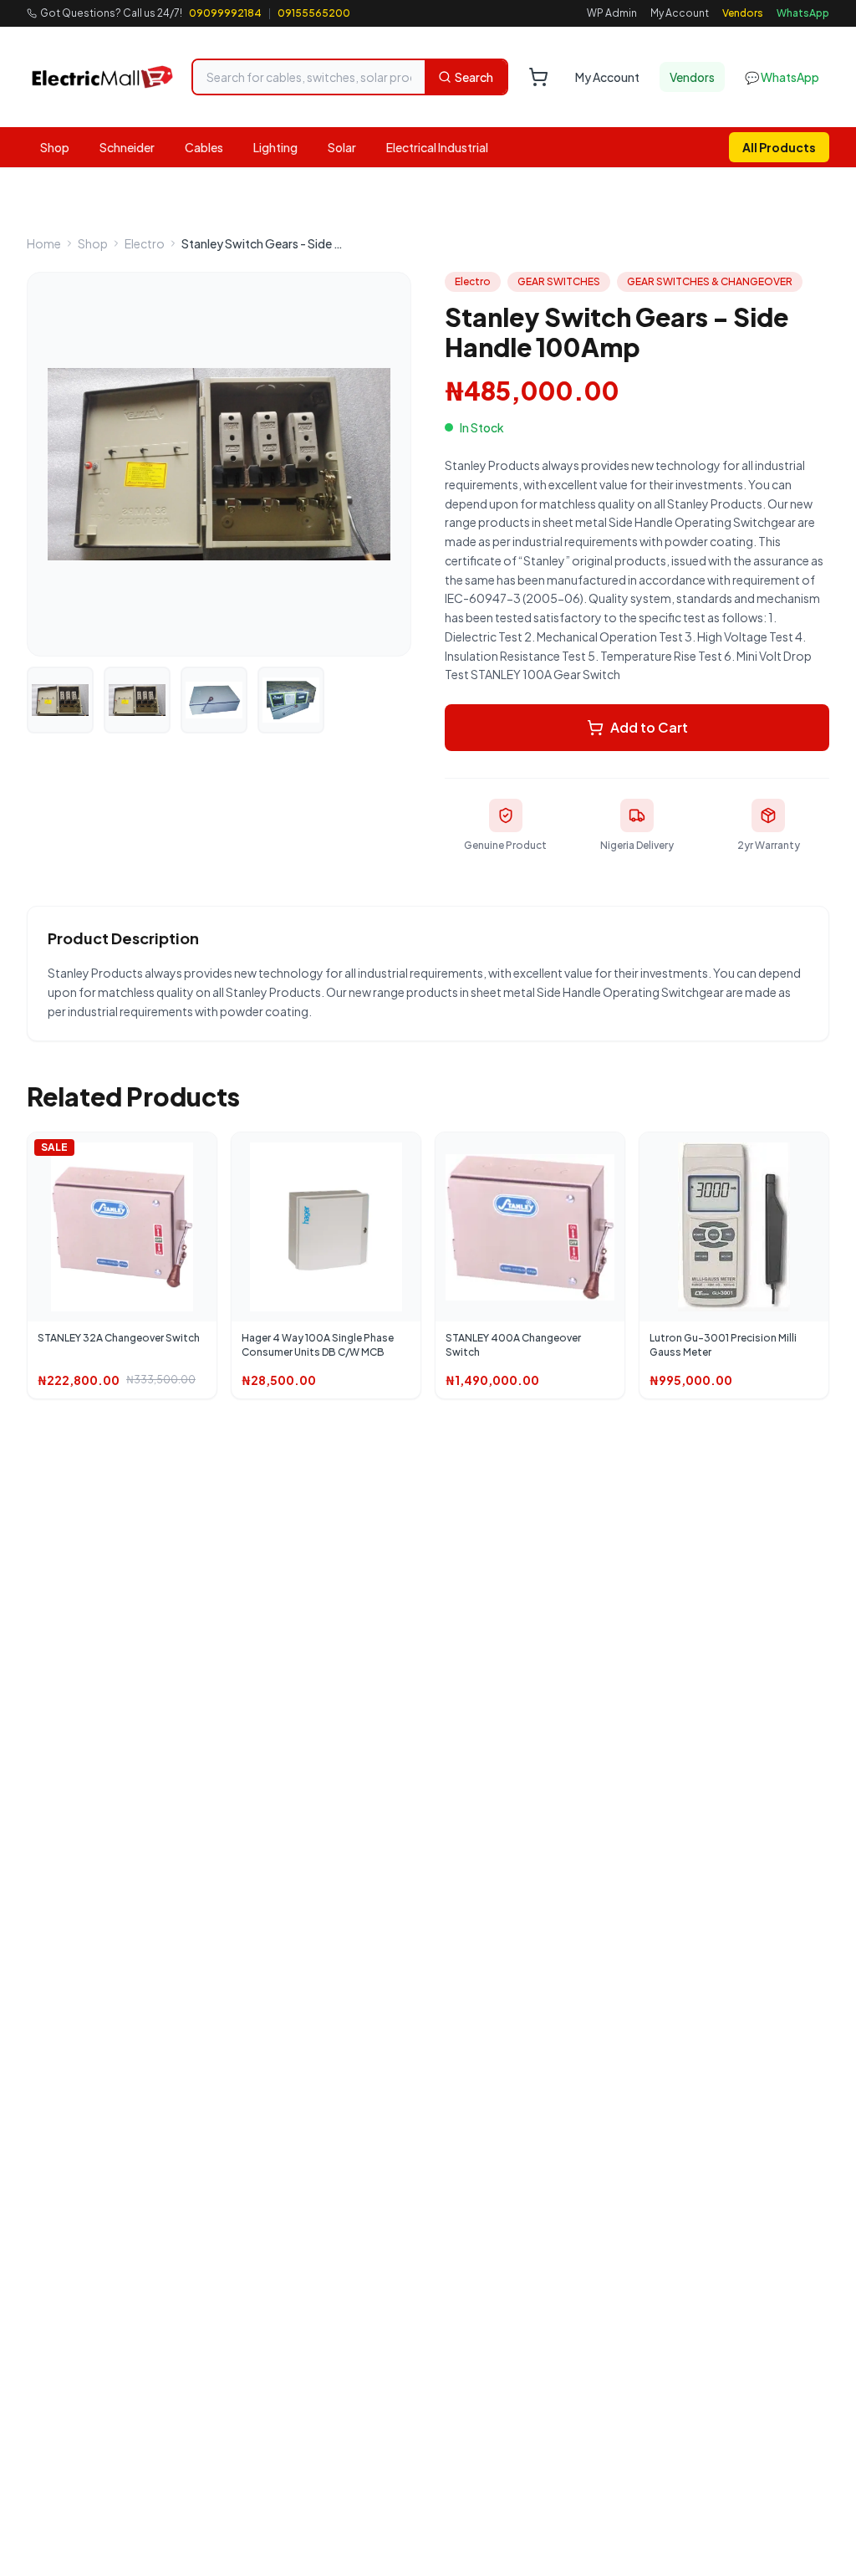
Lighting (275, 147)
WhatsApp (803, 13)
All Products (779, 147)
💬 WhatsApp (782, 77)
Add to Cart (649, 727)
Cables (204, 147)
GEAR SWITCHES (559, 281)
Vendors (743, 13)
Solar (342, 147)
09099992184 (225, 13)
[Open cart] (538, 77)
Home (44, 243)
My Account (680, 13)
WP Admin (612, 13)
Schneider (127, 147)
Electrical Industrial (437, 147)
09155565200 (314, 13)
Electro (145, 243)
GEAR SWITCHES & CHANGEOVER (710, 281)
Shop (55, 147)
